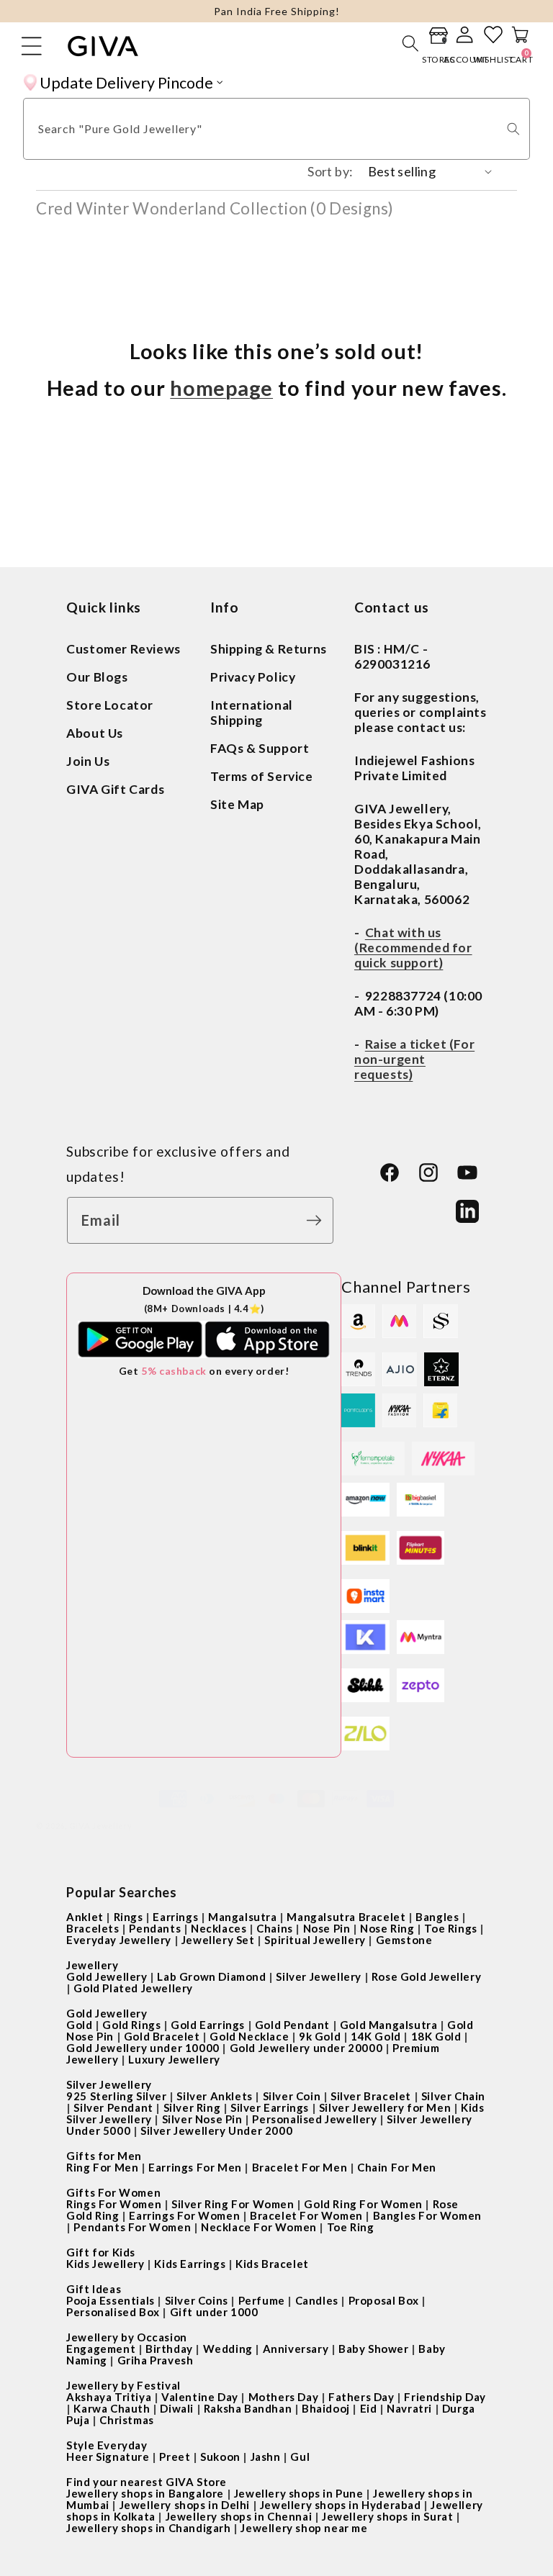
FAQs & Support (260, 748)
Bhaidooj (326, 2408)
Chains (275, 1928)
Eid (369, 2408)
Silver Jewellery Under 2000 (216, 2130)
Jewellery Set (218, 1940)
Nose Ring (387, 1928)
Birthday (169, 2349)
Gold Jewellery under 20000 (306, 2048)
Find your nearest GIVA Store (147, 2482)
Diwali (177, 2408)
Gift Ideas (94, 2289)
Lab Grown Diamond (211, 1976)
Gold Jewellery (107, 1976)
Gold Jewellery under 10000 (143, 2048)
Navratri (409, 2408)
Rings (129, 1917)
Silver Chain (453, 2096)
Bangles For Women (427, 2215)
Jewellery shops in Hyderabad (341, 2505)
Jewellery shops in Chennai (239, 2516)
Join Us (88, 761)
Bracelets (93, 1928)
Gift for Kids (101, 2252)
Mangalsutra (243, 1917)
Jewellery (92, 1965)
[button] (410, 43)
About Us (95, 733)
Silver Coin (292, 2096)
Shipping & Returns (269, 649)
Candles (317, 2300)
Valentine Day (200, 2397)
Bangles (437, 1917)
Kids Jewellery (105, 2264)
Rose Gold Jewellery (426, 1976)
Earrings (175, 1917)
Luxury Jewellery (174, 2059)
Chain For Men (397, 2167)
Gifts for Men (104, 2156)
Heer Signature (108, 2457)
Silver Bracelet (371, 2096)
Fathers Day (361, 2397)
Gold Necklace (249, 2036)
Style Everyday (107, 2445)
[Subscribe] (318, 1220)
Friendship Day (445, 2397)
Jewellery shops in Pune (299, 2493)
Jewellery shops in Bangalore (145, 2493)
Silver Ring (192, 2107)
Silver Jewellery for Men (385, 2107)
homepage (221, 388)
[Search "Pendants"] (513, 129)
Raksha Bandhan (248, 2408)
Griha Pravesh (156, 2360)
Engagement (101, 2349)
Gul (300, 2457)
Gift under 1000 (214, 2312)
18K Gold (436, 2036)
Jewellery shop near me (304, 2528)
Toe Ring (351, 2227)
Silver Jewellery (319, 1976)
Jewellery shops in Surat (387, 2516)
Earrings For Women (184, 2215)
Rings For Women (114, 2204)
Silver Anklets (214, 2096)
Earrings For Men (195, 2167)
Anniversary (296, 2349)
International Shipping (252, 713)
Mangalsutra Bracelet (346, 1917)
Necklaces (219, 1928)
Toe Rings (450, 1928)
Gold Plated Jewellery (133, 1988)
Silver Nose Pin (202, 2119)
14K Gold (376, 2036)
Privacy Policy (253, 677)
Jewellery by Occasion (127, 2337)
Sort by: (330, 171)
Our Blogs (97, 677)
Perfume (262, 2300)
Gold (79, 2025)
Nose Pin (327, 1928)
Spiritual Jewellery (315, 1940)
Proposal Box (384, 2300)
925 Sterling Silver (116, 2096)
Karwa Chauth (112, 2408)
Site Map (237, 804)
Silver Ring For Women (233, 2204)
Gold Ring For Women (363, 2204)
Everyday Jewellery (119, 1940)
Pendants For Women (132, 2227)
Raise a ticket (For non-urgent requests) (414, 1059)
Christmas (126, 2420)
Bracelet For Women (306, 2215)
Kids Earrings (190, 2264)
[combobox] (276, 129)
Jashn (266, 2457)
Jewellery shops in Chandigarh (148, 2528)
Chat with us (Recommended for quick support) (413, 948)
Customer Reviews (123, 649)
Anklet (85, 1917)
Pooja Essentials (111, 2300)
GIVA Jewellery (101, 1826)
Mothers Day (284, 2397)
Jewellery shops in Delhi (185, 2505)
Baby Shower (374, 2349)
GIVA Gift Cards (115, 789)
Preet (175, 2457)
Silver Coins (197, 2300)
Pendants (155, 1928)
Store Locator (110, 705)
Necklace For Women (259, 2227)
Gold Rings (131, 2025)
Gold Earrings (208, 2025)
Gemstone (404, 1940)
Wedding (228, 2349)
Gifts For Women (113, 2192)
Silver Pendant (113, 2107)
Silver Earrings (270, 2107)
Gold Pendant (292, 2025)
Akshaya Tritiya (109, 2397)
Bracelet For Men (300, 2167)
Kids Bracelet (272, 2264)
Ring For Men (102, 2167)
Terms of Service (262, 776)
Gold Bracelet (162, 2036)
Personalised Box (113, 2312)
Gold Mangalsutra (389, 2025)
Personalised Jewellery (314, 2119)
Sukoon (220, 2457)
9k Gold (320, 2036)
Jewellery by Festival (123, 2385)
